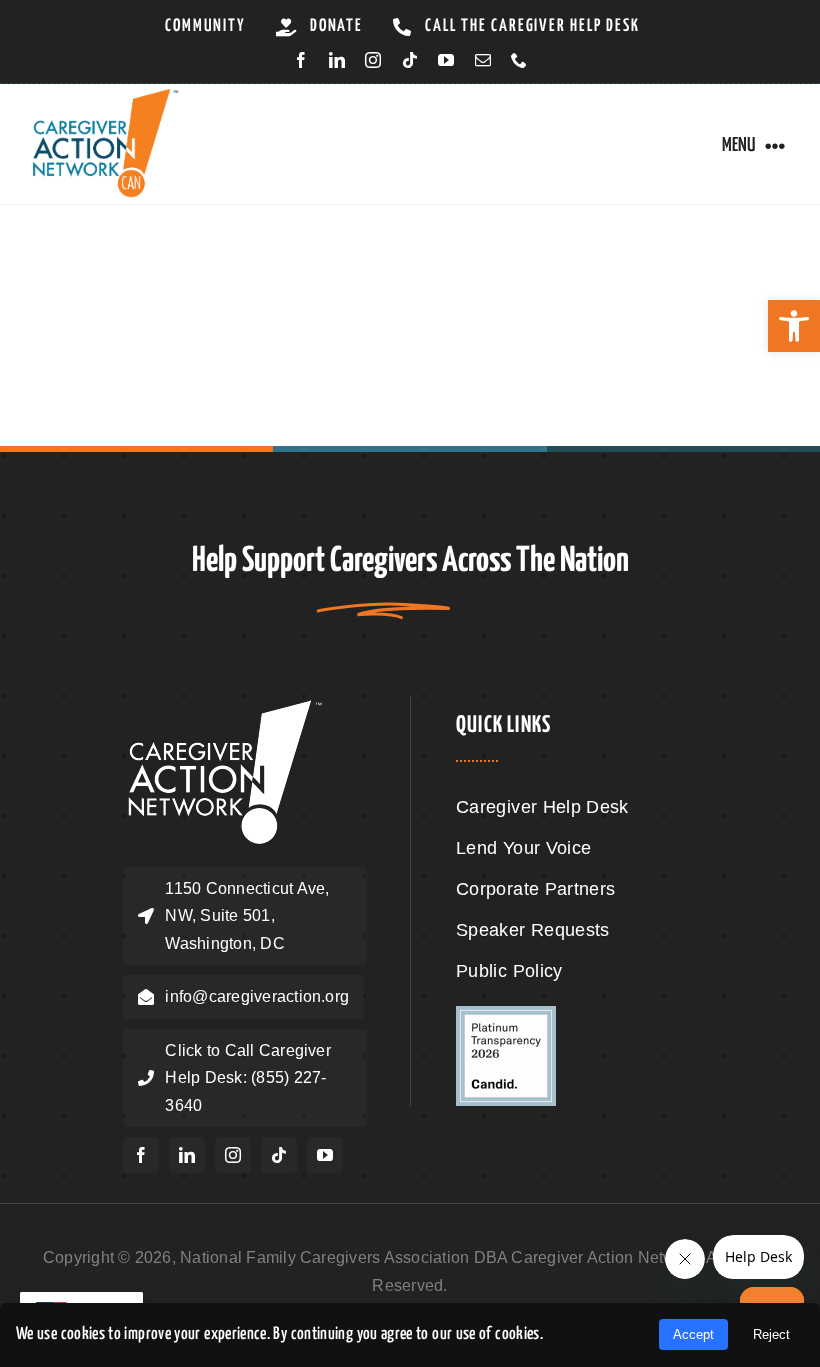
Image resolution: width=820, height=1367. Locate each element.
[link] (794, 326)
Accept (693, 1334)
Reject (771, 1334)
